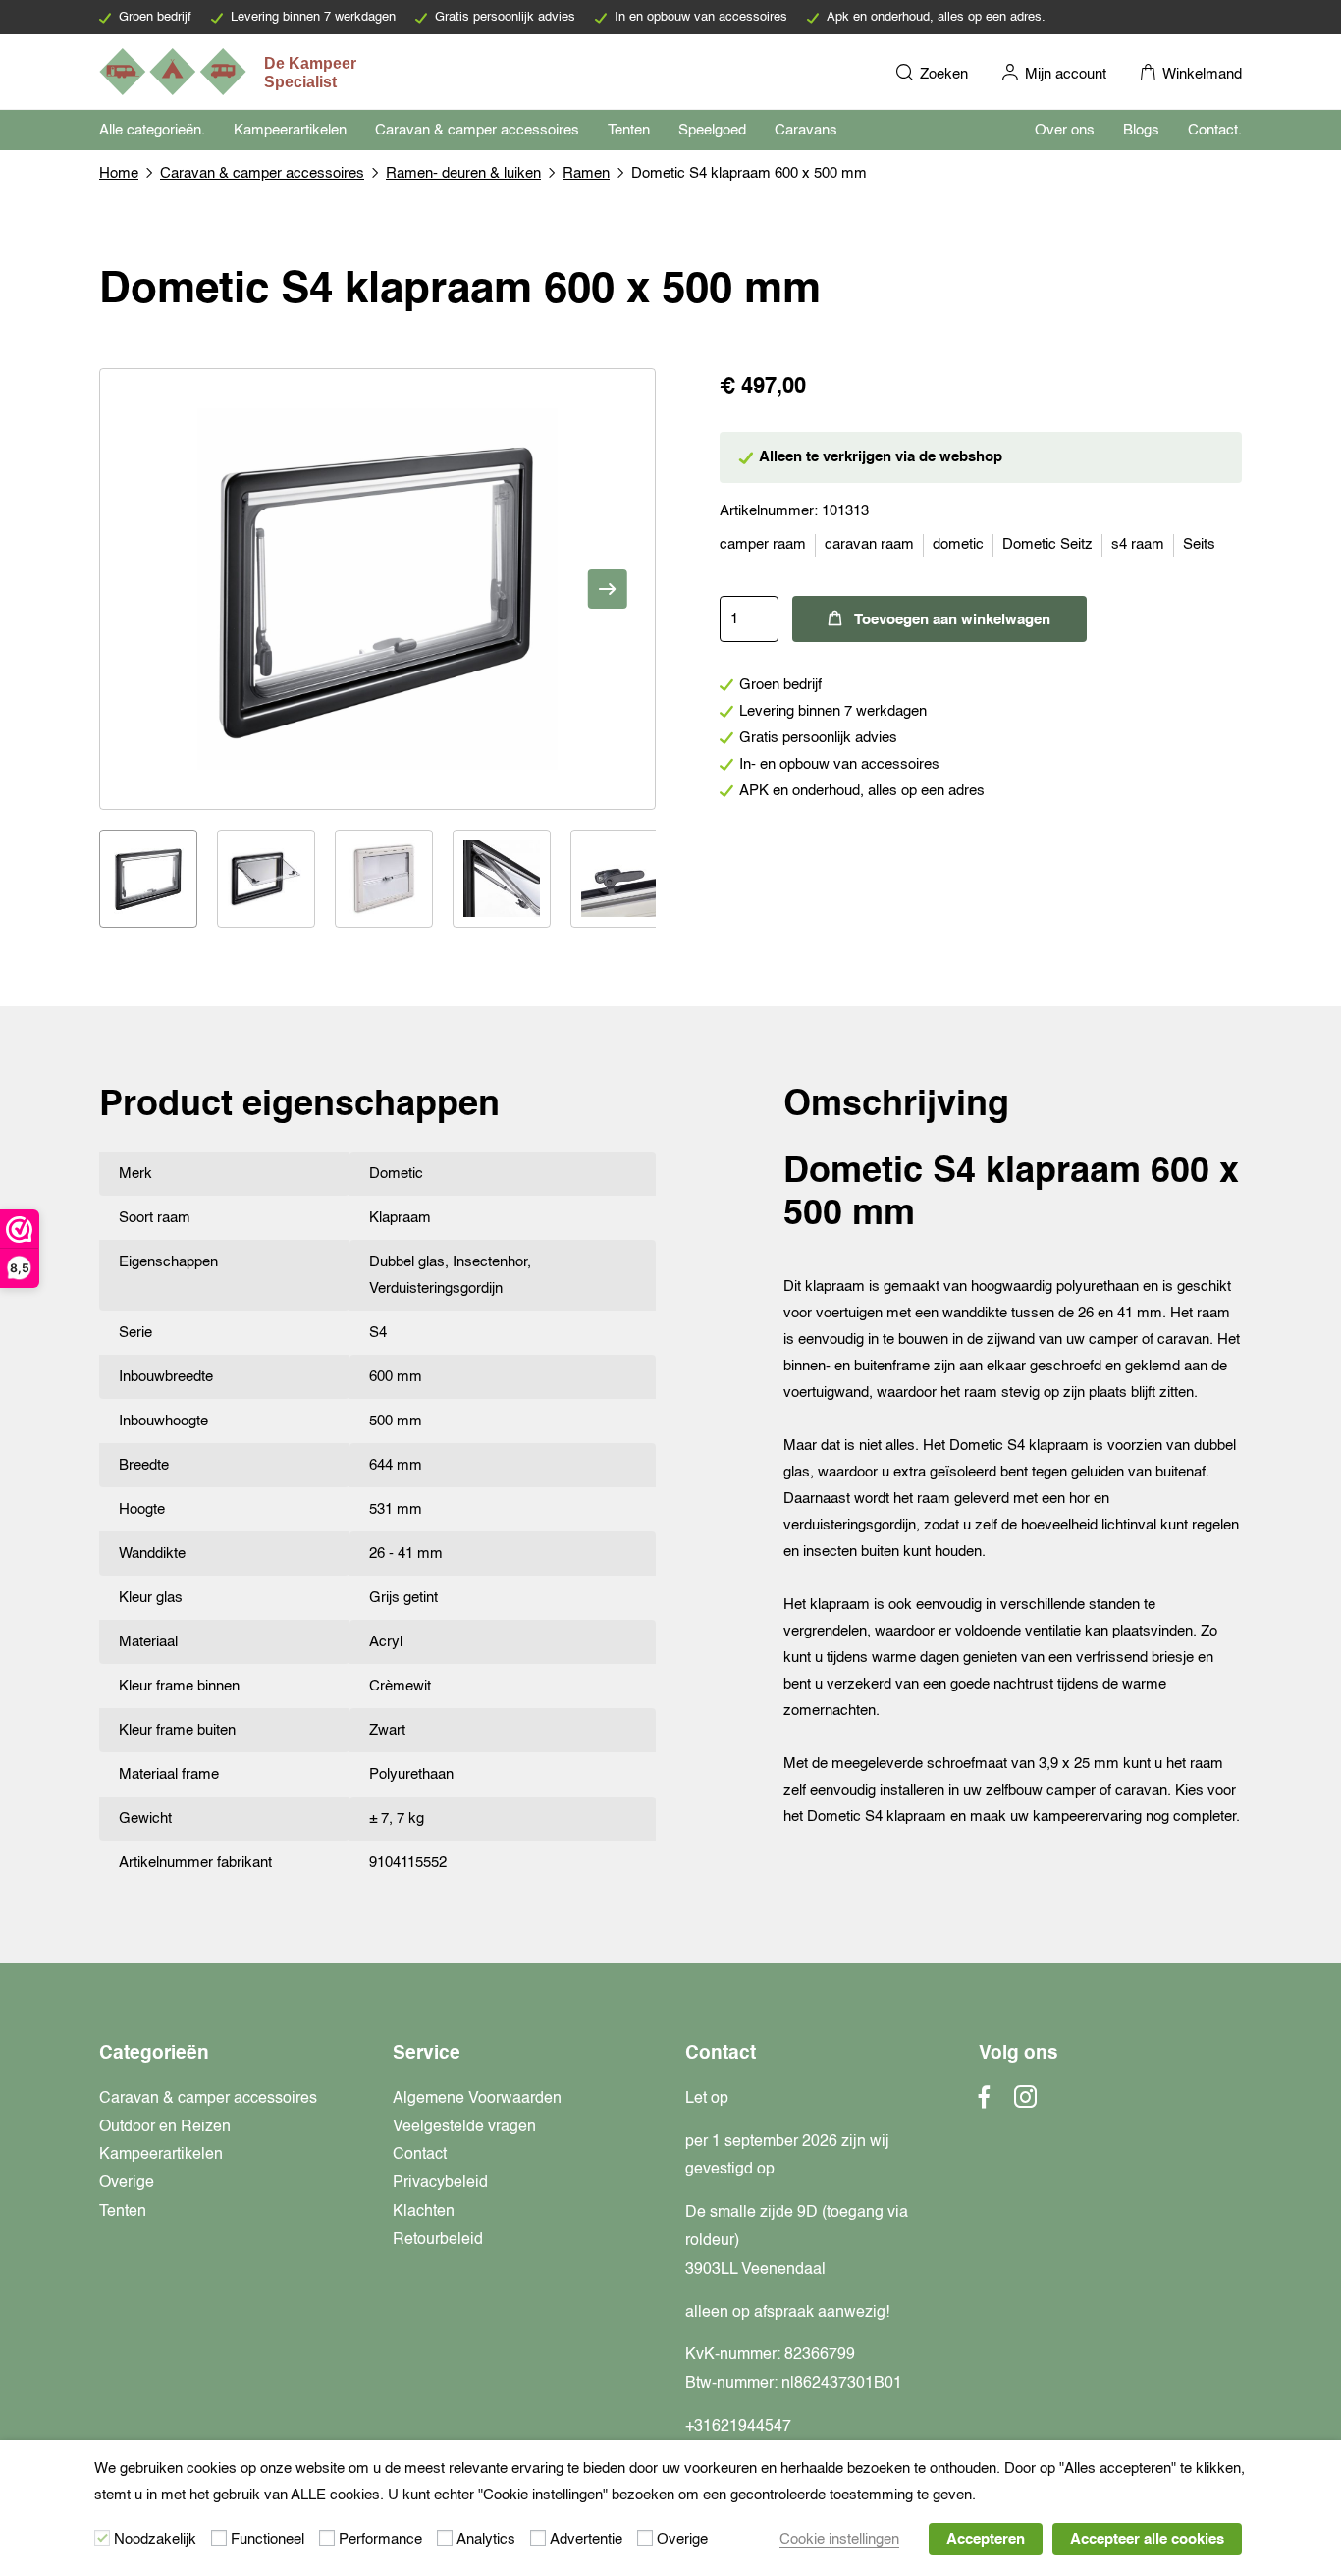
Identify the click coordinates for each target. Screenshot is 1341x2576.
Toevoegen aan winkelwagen (952, 620)
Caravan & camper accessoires (477, 130)
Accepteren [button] (986, 2539)
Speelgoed (712, 130)
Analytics (486, 2539)
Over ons (1065, 130)
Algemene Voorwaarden (477, 2099)
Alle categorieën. (152, 130)
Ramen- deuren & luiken (463, 173)
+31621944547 (738, 2427)
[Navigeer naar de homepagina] (230, 72)
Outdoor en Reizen (165, 2127)
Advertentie (586, 2539)
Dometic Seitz (1047, 544)
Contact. (1215, 130)
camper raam (763, 544)
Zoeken (942, 74)
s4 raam (1138, 544)
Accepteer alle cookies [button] (1147, 2539)
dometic (958, 544)
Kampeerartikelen (290, 130)
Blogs (1141, 130)
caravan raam (869, 544)
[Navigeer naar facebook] (985, 2103)
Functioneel (268, 2539)
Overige (127, 2183)
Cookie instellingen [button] (839, 2539)
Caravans (806, 130)
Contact (420, 2155)
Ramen (586, 173)
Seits (1199, 544)
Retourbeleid (438, 2240)
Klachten (424, 2212)
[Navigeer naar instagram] (1025, 2103)
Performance (380, 2539)
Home (119, 173)
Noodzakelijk (155, 2539)
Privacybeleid (440, 2183)
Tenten (629, 130)
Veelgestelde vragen (464, 2127)
